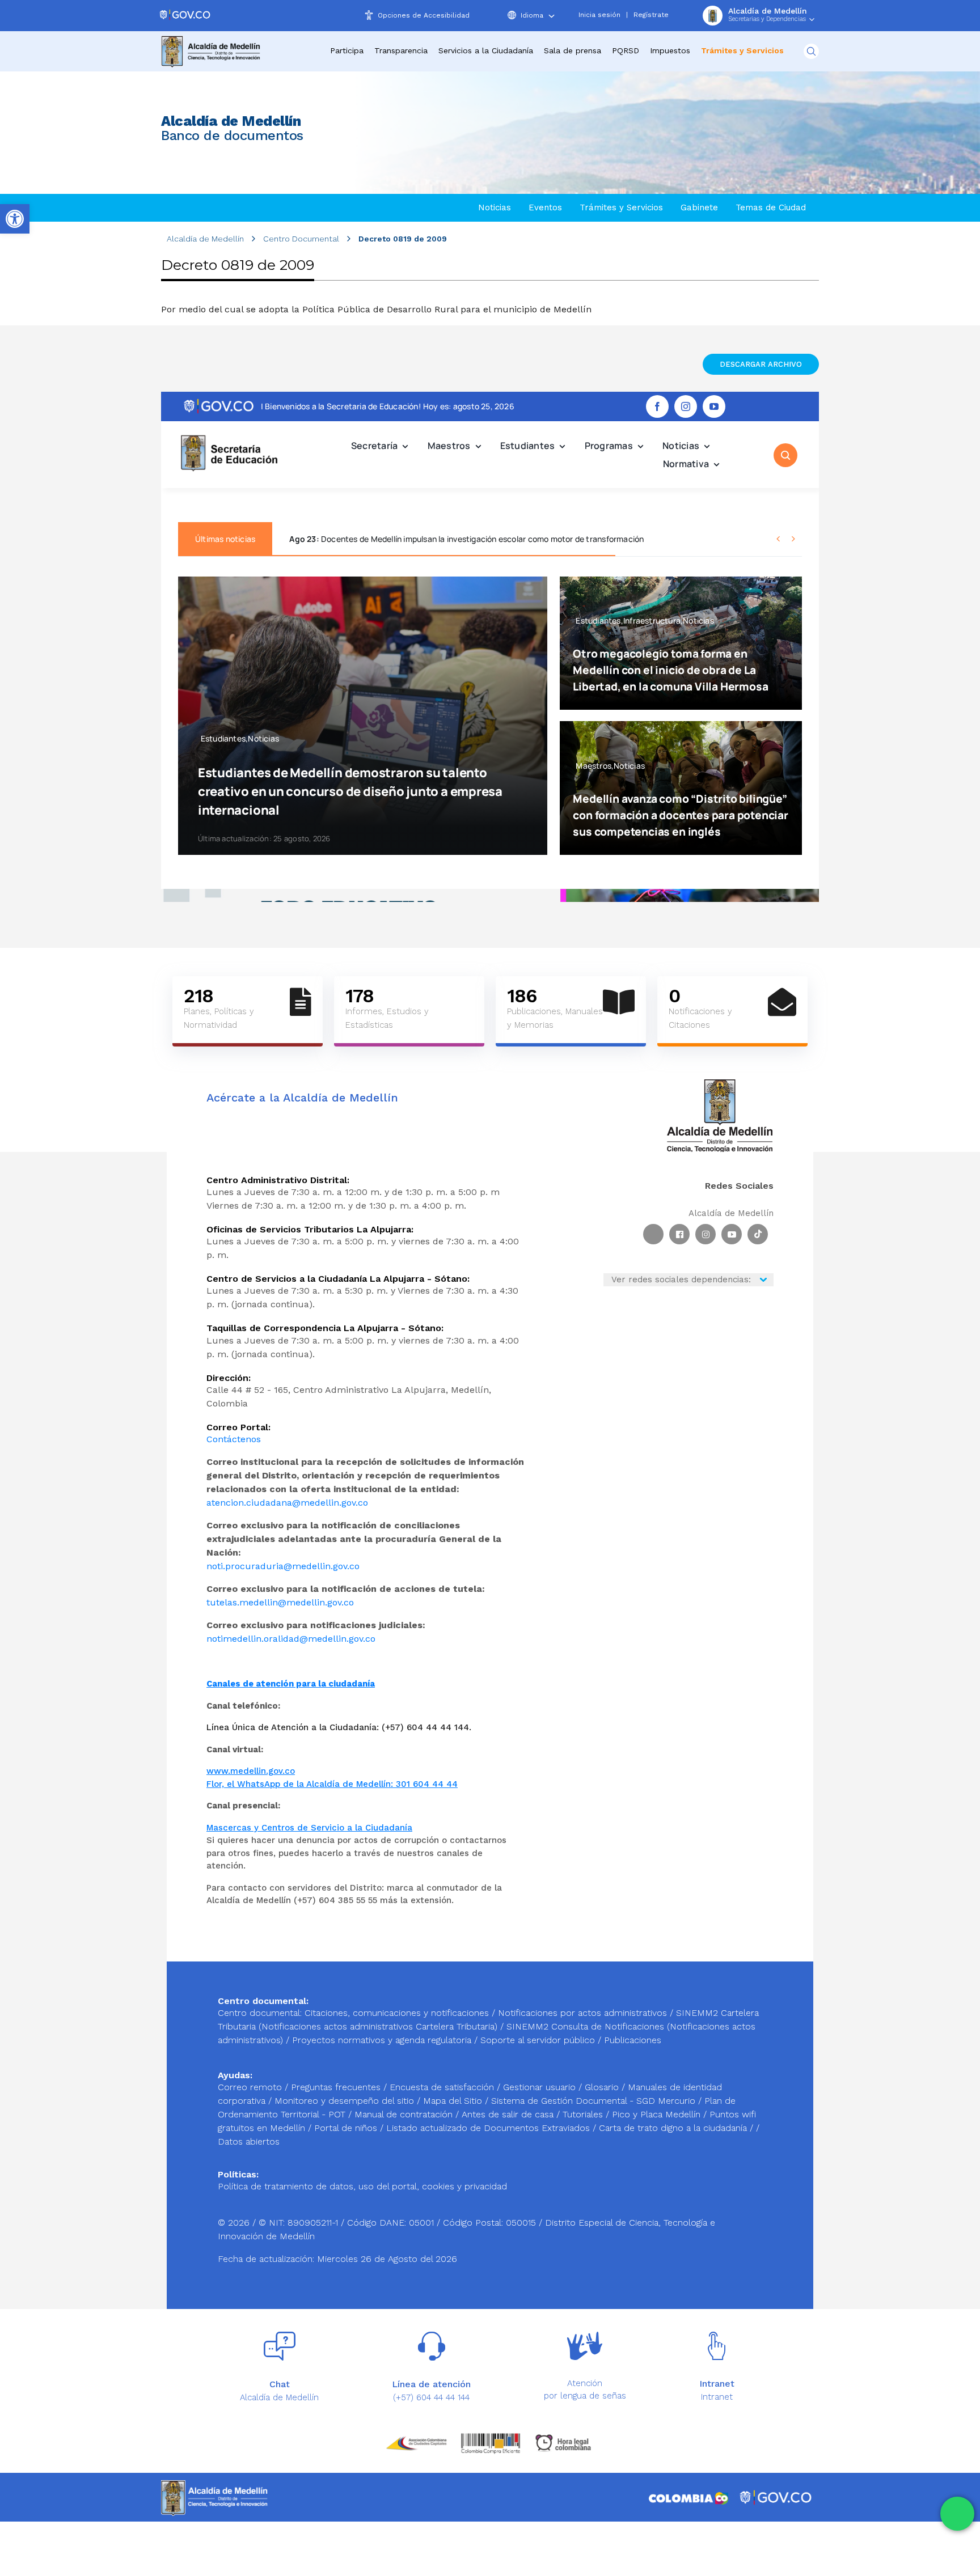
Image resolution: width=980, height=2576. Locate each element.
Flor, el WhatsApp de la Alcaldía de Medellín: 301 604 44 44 (332, 1784)
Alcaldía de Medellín (205, 239)
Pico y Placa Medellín (658, 2114)
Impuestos (670, 50)
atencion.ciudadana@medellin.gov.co (287, 1503)
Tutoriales (584, 2114)
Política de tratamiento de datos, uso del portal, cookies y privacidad (362, 2186)
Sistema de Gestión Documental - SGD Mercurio (595, 2101)
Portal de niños (347, 2128)
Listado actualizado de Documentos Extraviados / (493, 2128)
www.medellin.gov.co (251, 1771)
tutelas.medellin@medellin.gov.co (280, 1602)
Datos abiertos (249, 2141)
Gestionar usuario (541, 2087)
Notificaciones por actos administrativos (582, 2013)
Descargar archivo (761, 364)
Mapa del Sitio (454, 2101)
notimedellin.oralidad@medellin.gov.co (291, 1639)
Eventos (545, 207)
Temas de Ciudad (771, 207)
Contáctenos (234, 1439)
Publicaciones (633, 2040)
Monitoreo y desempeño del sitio (346, 2101)
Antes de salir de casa (509, 2114)
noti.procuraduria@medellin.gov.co (283, 1566)
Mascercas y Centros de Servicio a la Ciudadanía (309, 1828)
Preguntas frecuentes (337, 2087)
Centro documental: (260, 2013)
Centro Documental (301, 239)
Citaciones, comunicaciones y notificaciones (397, 2013)
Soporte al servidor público (538, 2040)
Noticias (495, 207)
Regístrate (651, 15)
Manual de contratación (405, 2114)
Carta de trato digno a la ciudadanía (673, 2128)
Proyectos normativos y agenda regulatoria (382, 2040)
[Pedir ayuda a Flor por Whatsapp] (957, 2514)
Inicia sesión (599, 15)
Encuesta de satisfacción (443, 2087)
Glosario (603, 2087)
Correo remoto (251, 2087)
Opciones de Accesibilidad (424, 15)
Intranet (717, 2397)
